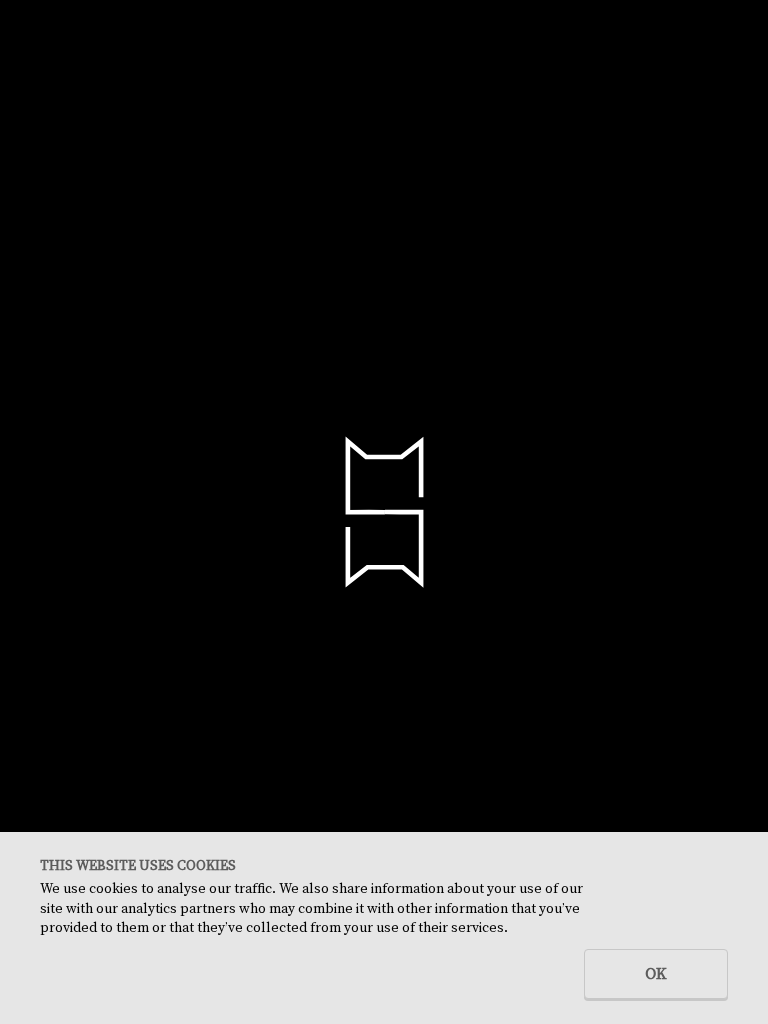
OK (656, 974)
